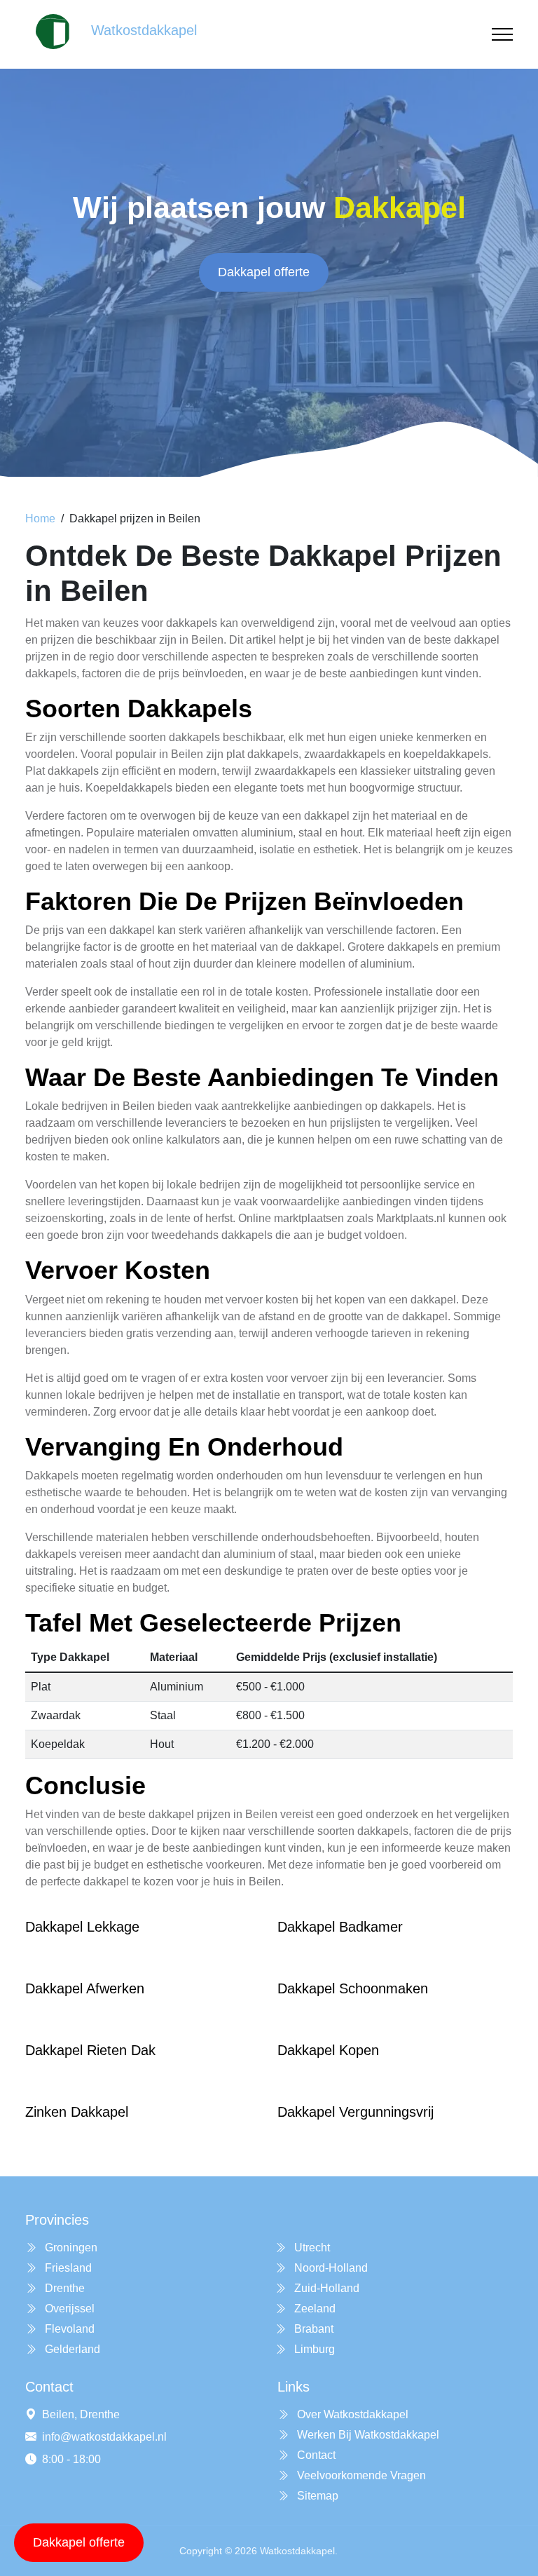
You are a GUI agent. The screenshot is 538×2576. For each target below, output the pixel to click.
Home (40, 518)
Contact (315, 2455)
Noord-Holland (330, 2268)
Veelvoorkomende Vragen (360, 2475)
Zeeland (313, 2309)
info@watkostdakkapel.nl (104, 2437)
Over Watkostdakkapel (351, 2414)
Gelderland (71, 2349)
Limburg (313, 2349)
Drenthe (63, 2288)
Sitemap (316, 2496)
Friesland (67, 2268)
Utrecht (311, 2248)
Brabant (312, 2329)
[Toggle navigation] (502, 35)
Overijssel (68, 2309)
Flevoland (68, 2329)
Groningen (70, 2248)
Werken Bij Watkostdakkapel (367, 2435)
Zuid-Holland (325, 2288)
